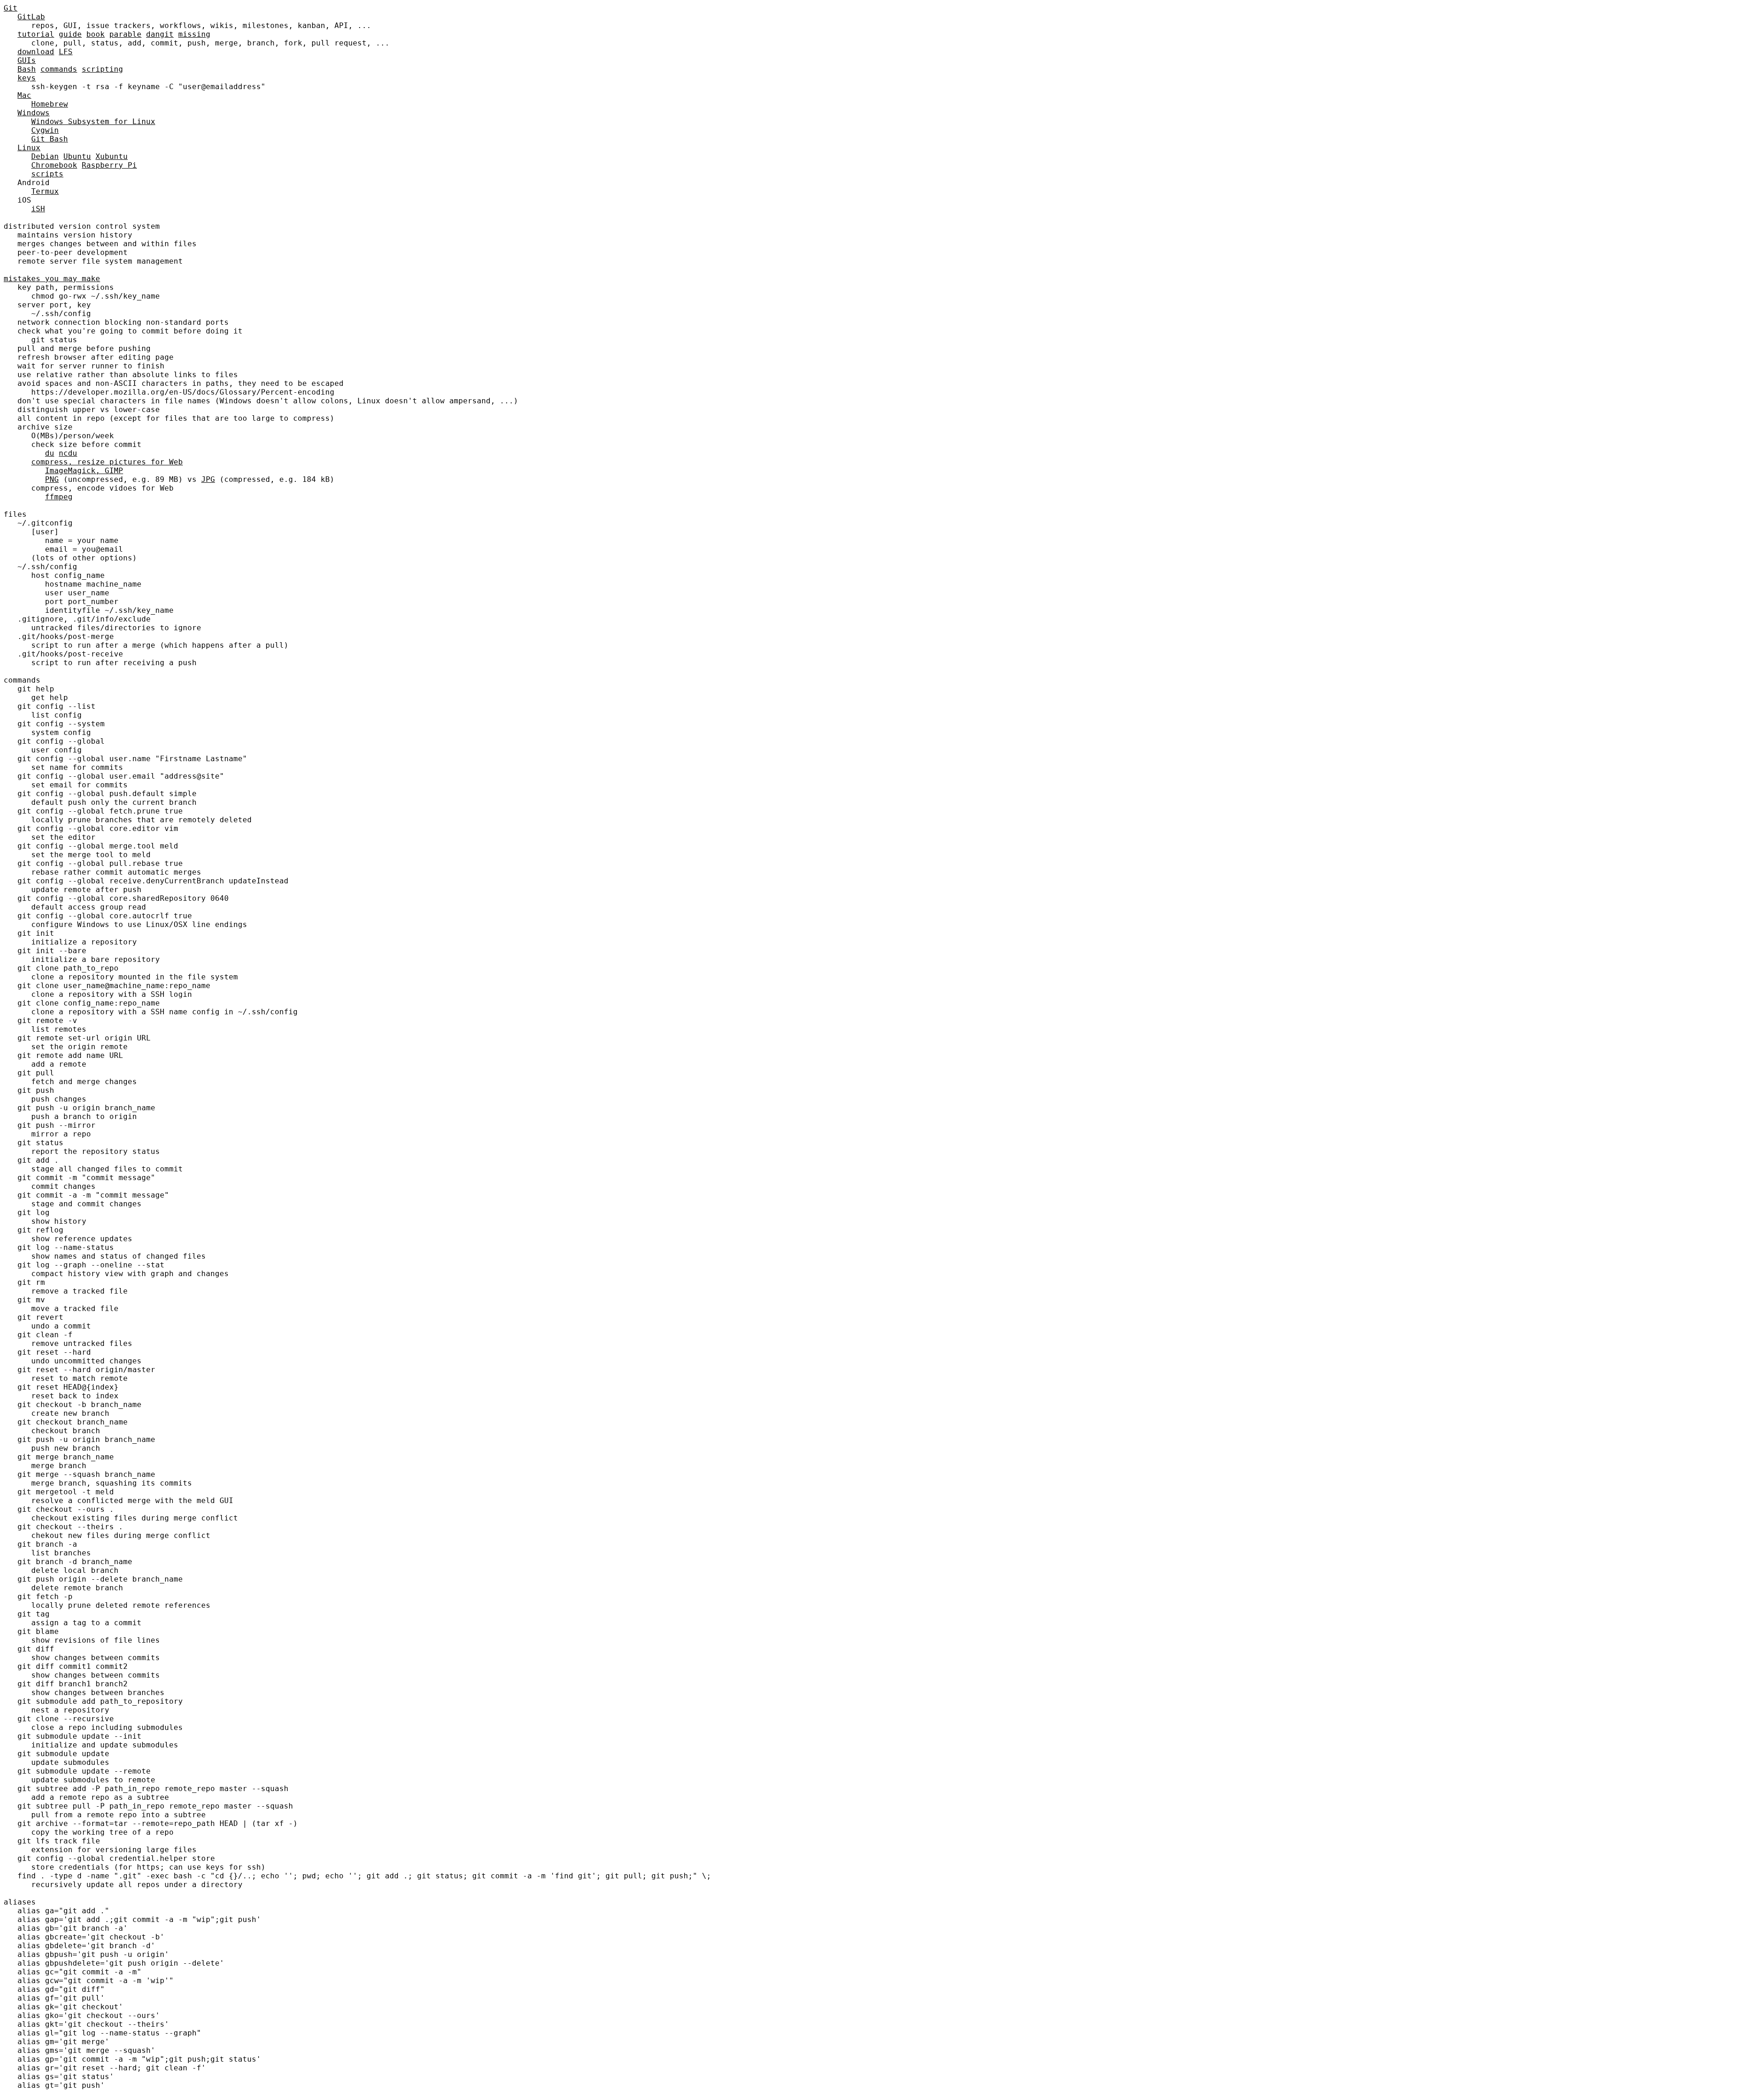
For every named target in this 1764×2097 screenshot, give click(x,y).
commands (59, 69)
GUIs (27, 60)
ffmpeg (59, 497)
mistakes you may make (52, 279)
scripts (47, 174)
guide (70, 34)
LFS (66, 52)
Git (11, 8)
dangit (160, 34)
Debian (45, 156)
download (36, 52)
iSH (38, 209)
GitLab (31, 17)
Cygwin (45, 130)
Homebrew (50, 104)
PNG (52, 479)
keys (27, 78)
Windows (34, 113)
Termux (45, 191)
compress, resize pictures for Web (107, 462)
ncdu (68, 453)
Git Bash (50, 139)
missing (194, 34)
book (96, 34)
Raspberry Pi (109, 165)
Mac (24, 95)
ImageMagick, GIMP (84, 471)
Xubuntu (112, 156)
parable (125, 34)
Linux (29, 148)
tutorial (36, 34)
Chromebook (54, 165)
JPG (208, 479)
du (50, 453)
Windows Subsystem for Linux (93, 122)
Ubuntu (77, 156)
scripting (102, 69)
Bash (27, 69)
